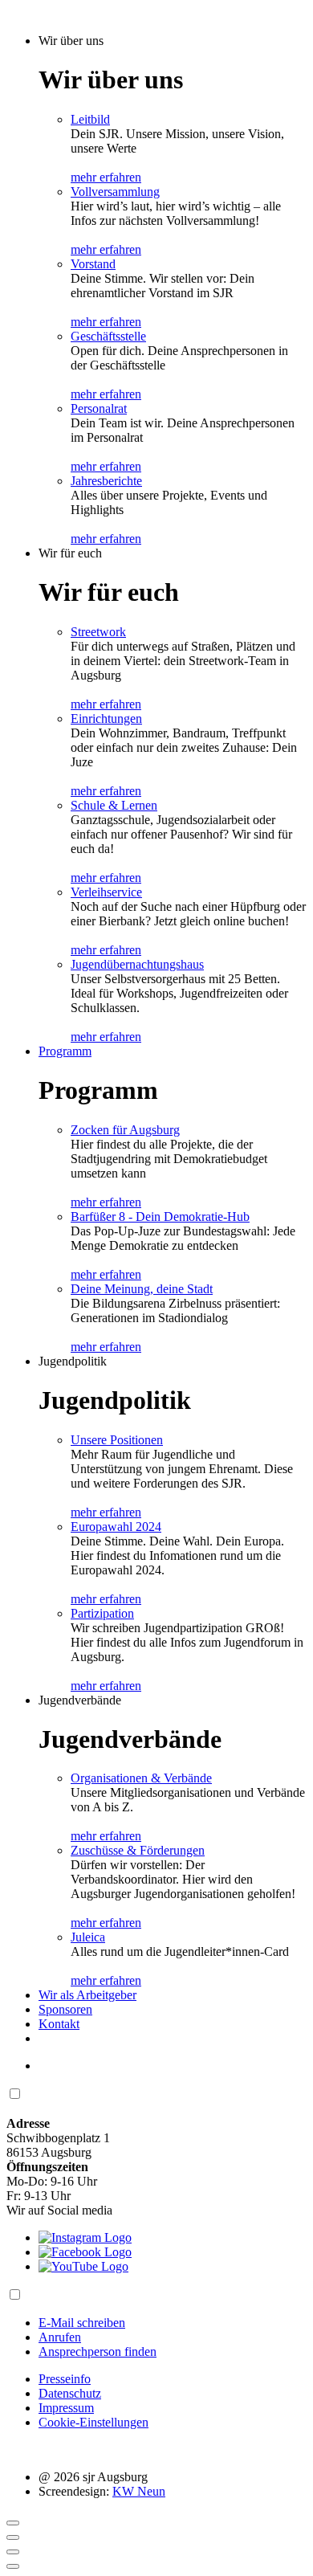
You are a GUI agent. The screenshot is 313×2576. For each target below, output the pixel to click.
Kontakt (59, 2024)
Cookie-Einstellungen (93, 2422)
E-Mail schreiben (82, 2323)
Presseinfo (65, 2379)
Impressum (66, 2408)
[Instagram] (85, 2237)
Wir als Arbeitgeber (87, 1995)
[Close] (13, 2523)
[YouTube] (83, 2266)
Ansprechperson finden (98, 2351)
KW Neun (139, 2491)
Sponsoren (65, 2009)
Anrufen (60, 2337)
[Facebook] (85, 2252)
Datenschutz (70, 2393)
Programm (65, 1051)
